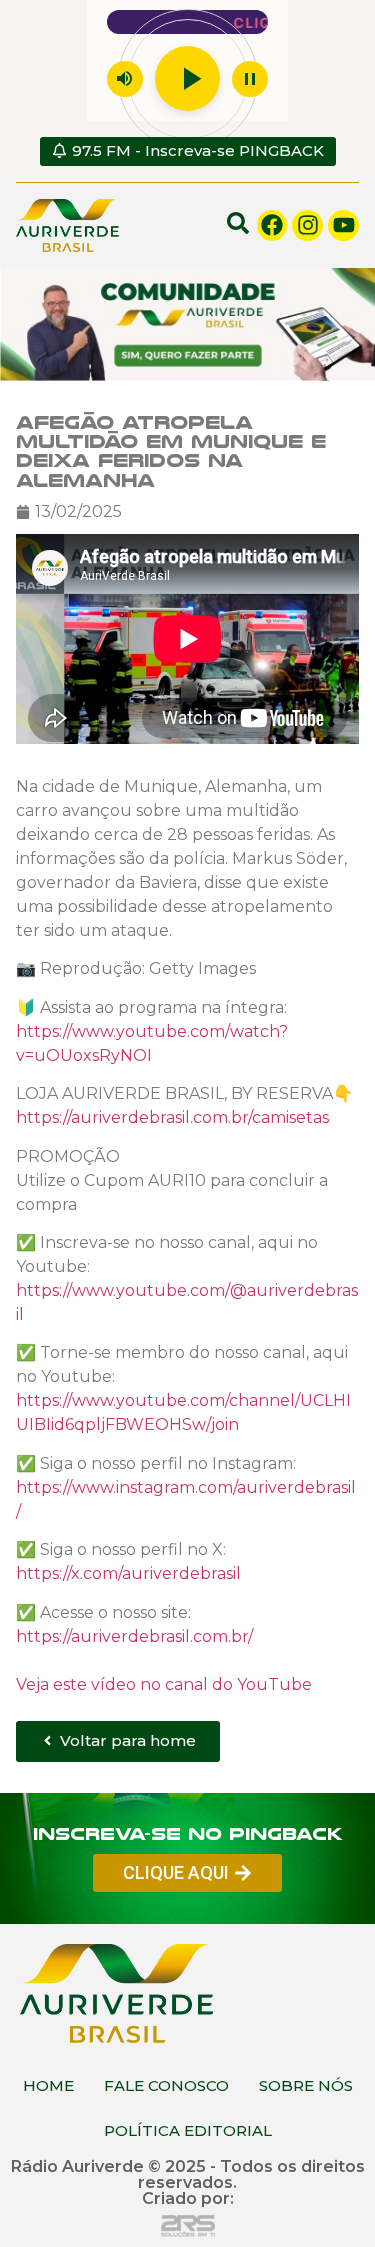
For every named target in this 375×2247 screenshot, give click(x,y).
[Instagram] (307, 225)
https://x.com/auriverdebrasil (128, 1572)
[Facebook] (272, 225)
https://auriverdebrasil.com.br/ (134, 1635)
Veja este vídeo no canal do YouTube (164, 1683)
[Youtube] (343, 225)
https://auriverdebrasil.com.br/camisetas (172, 1116)
